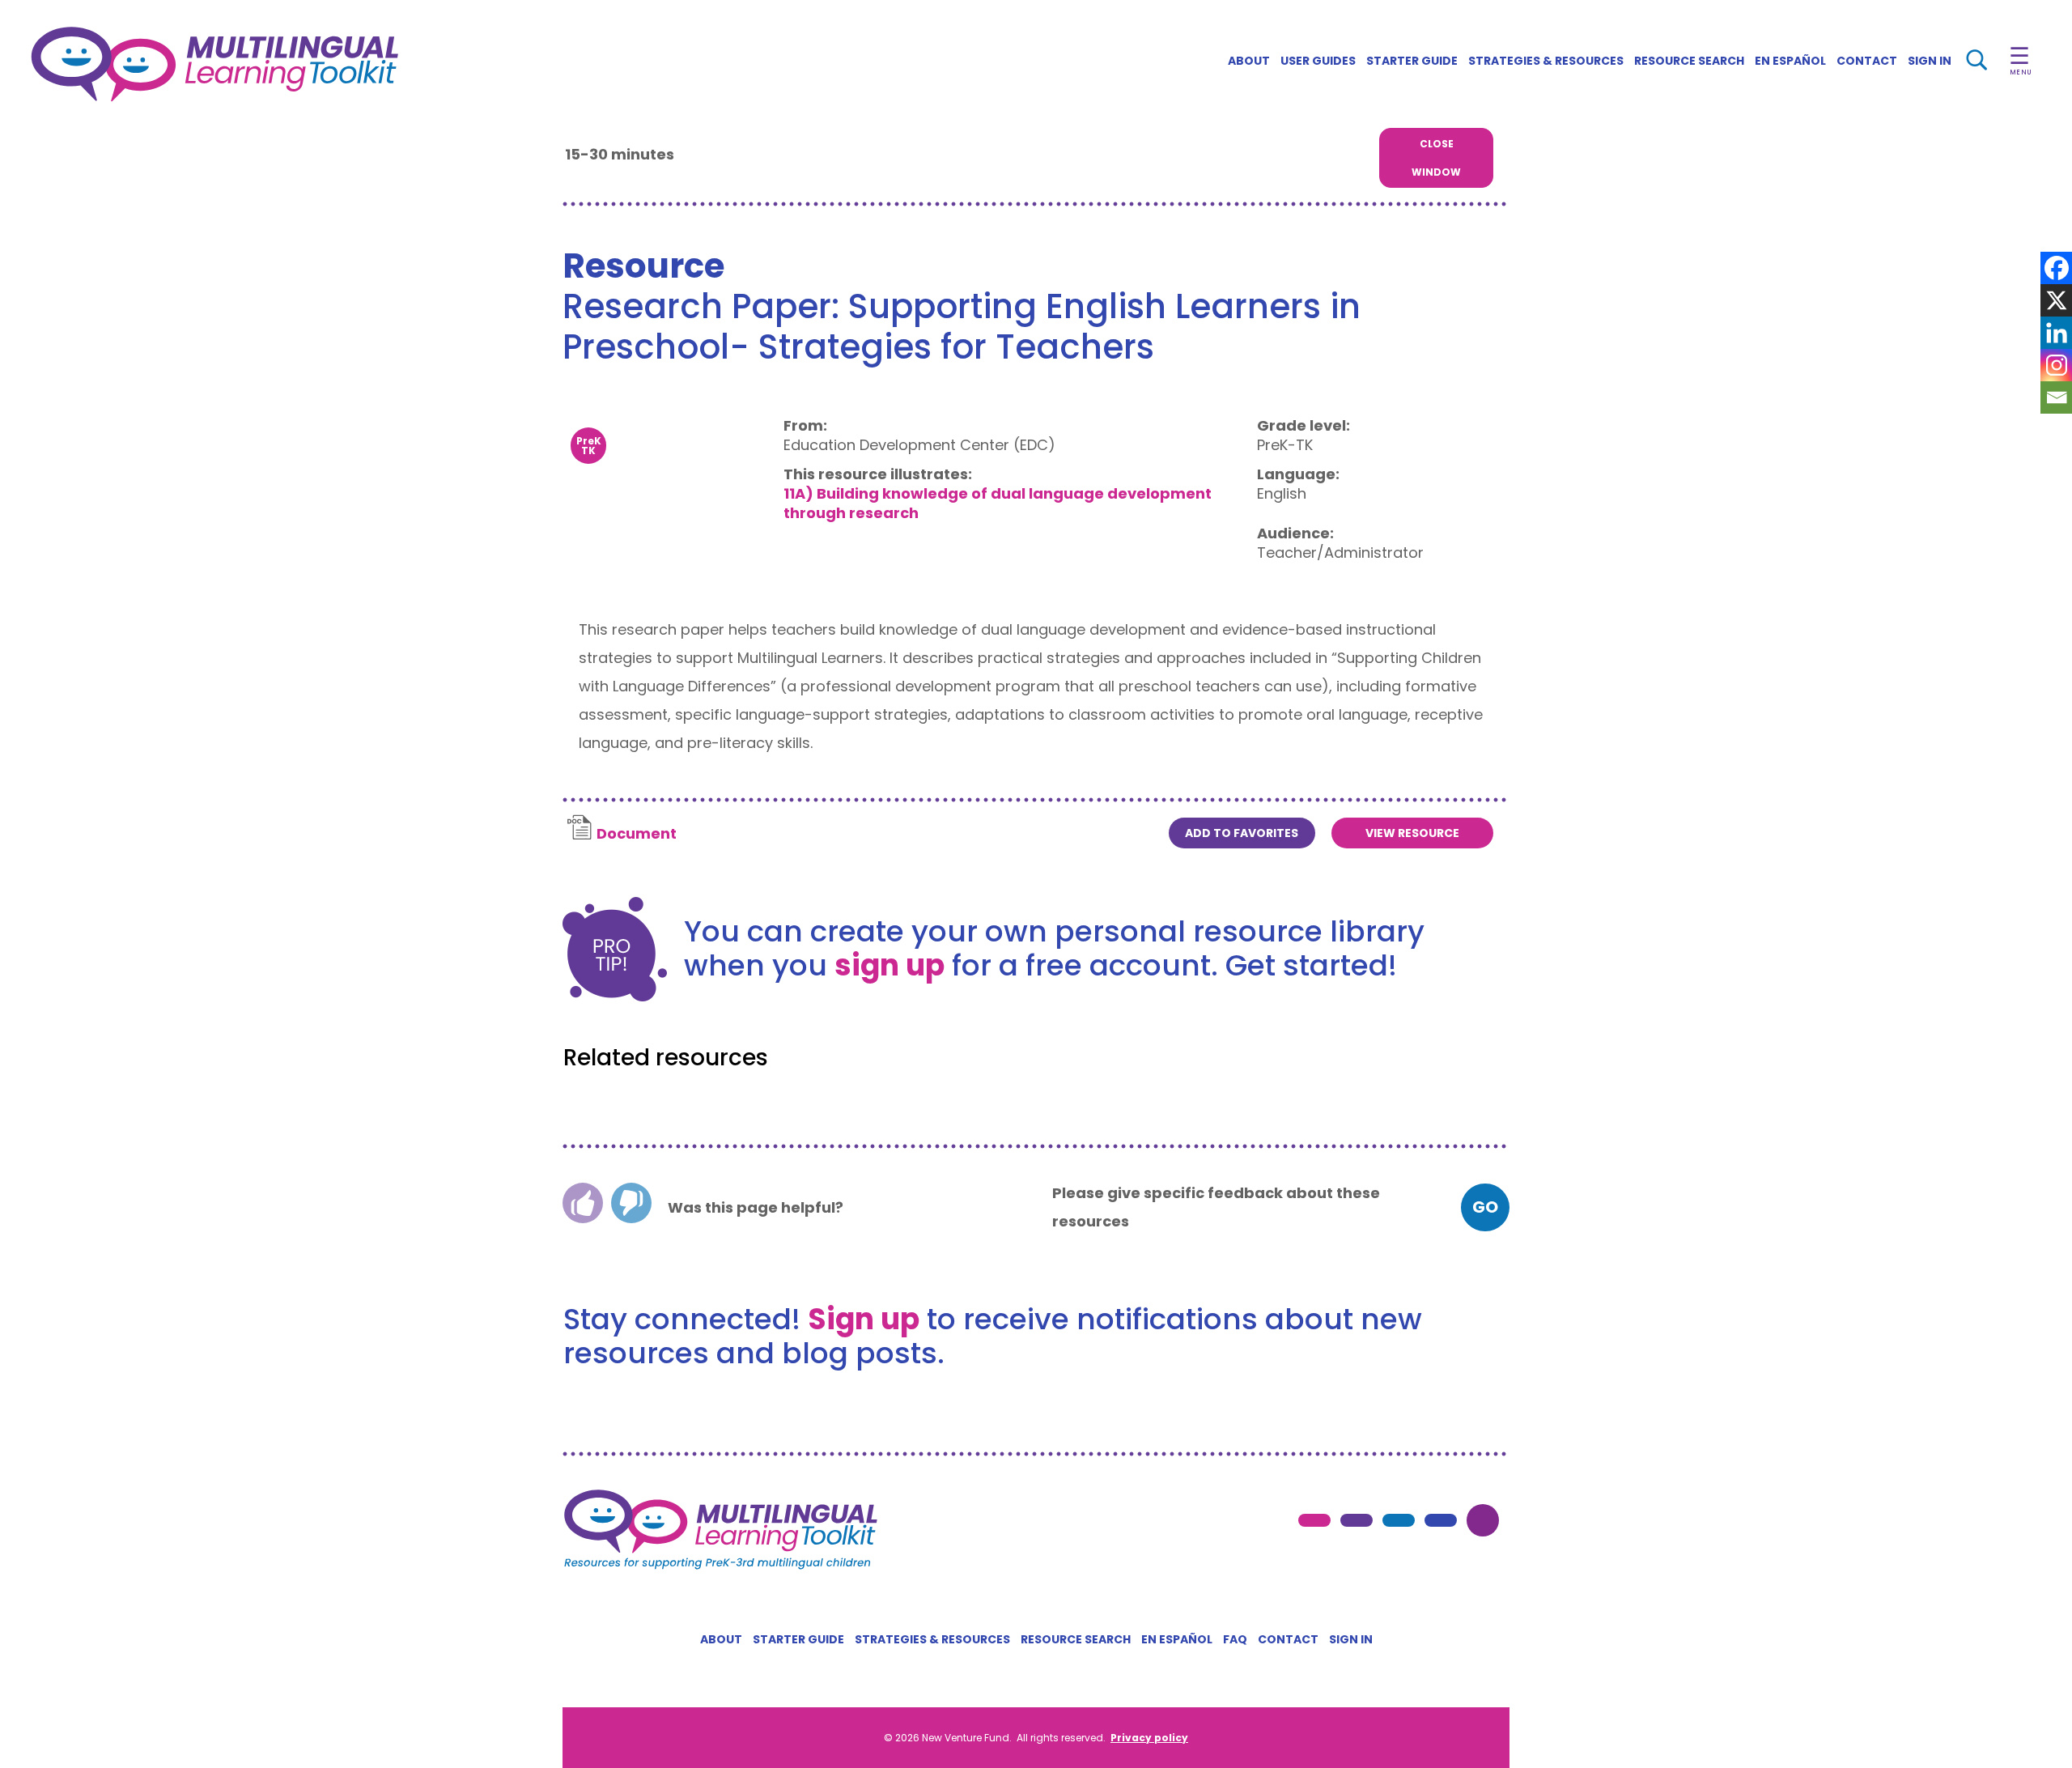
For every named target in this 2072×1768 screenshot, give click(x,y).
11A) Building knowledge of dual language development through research (998, 503)
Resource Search (1689, 61)
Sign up (864, 1319)
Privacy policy (1149, 1738)
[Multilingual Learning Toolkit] (289, 64)
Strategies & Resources (1546, 61)
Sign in (1351, 1639)
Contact (1867, 61)
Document (637, 833)
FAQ (1235, 1639)
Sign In (1930, 61)
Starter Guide (1412, 61)
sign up (890, 965)
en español (1790, 61)
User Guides (1318, 61)
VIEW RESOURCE (1412, 833)
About (1249, 61)
